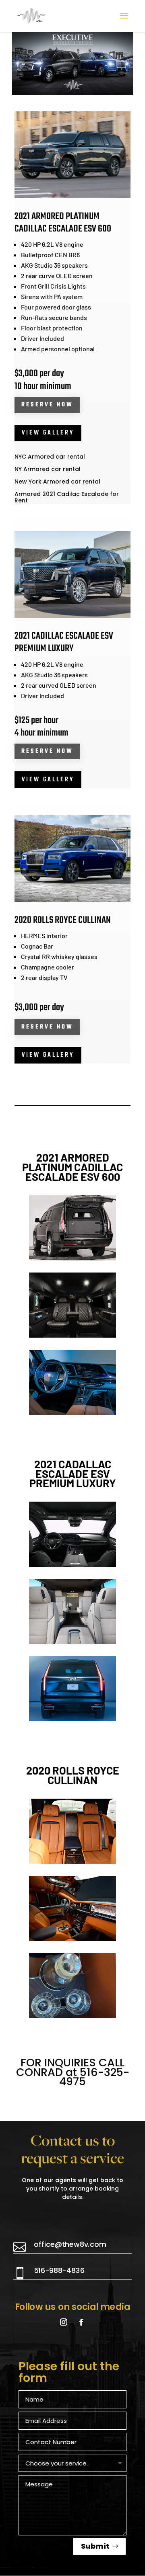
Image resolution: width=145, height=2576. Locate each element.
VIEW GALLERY (48, 433)
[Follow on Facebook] (81, 2322)
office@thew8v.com (70, 2244)
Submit (95, 2546)
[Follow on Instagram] (63, 2322)
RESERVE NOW (47, 405)
